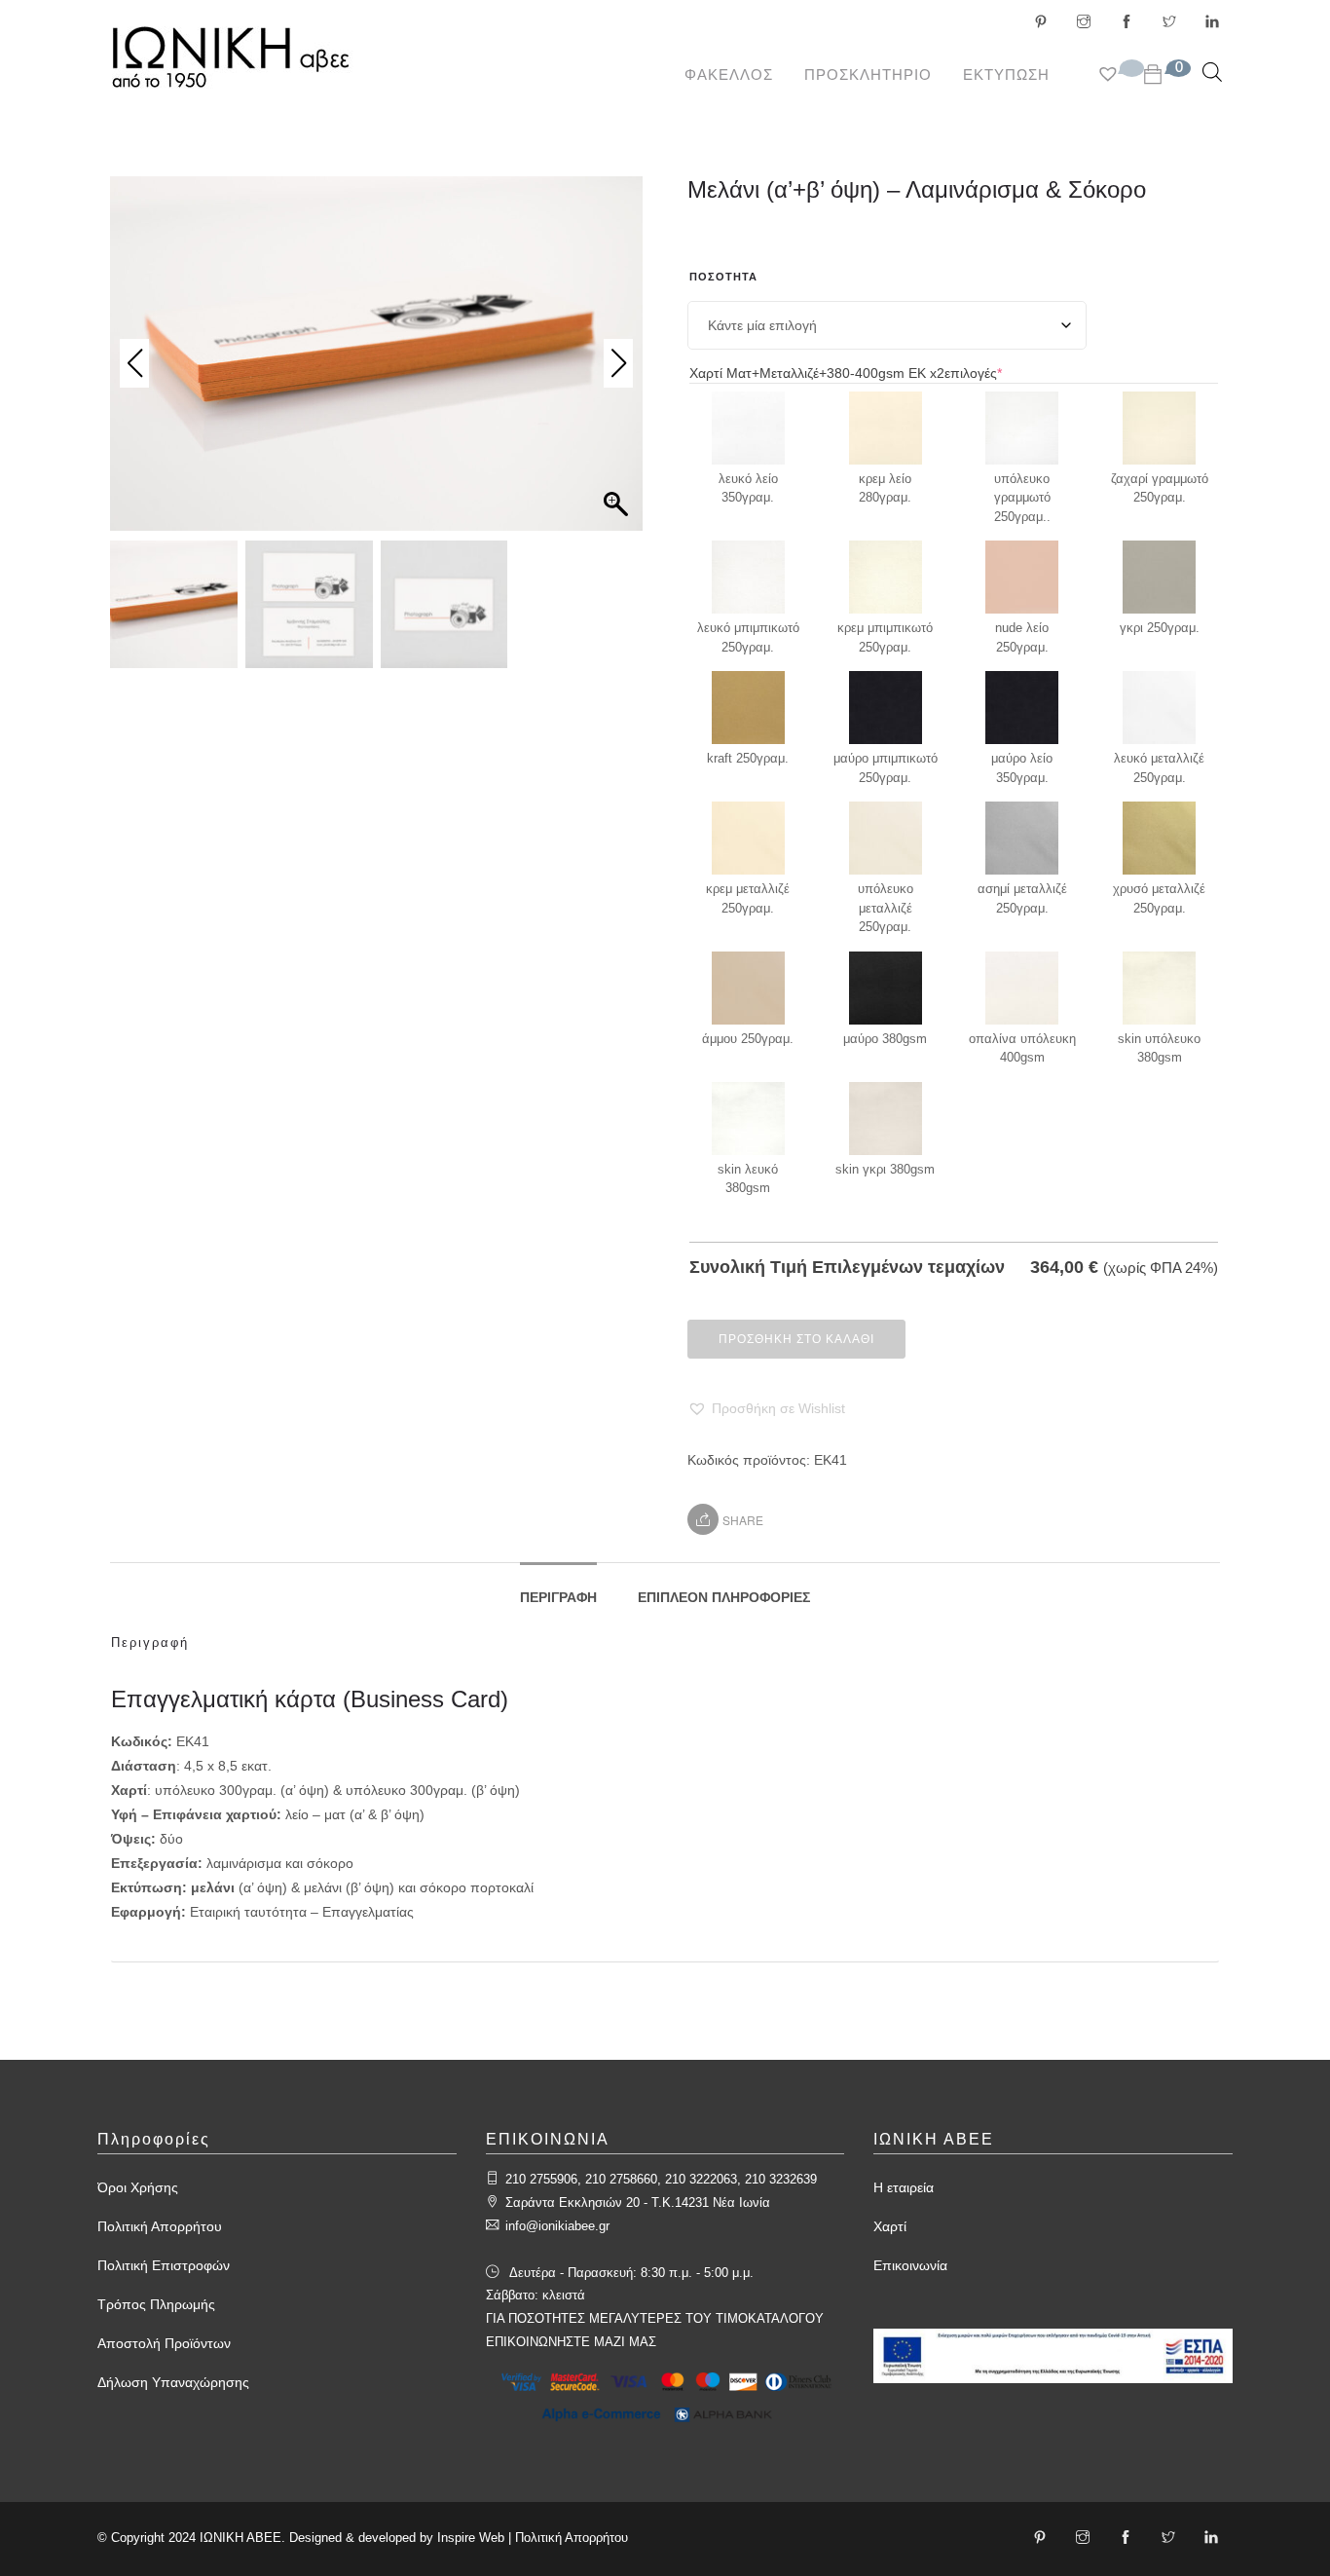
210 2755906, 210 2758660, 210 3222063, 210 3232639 (661, 2179)
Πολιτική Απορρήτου (160, 2226)
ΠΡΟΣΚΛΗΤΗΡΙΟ (868, 75)
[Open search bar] (1212, 72)
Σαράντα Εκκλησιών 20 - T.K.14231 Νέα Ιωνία (638, 2203)
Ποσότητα (723, 277)
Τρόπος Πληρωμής (156, 2304)
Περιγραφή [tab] (558, 1597)
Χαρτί (890, 2226)
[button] (766, 1409)
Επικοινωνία (910, 2265)
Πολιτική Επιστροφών (164, 2265)
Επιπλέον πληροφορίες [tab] (724, 1597)
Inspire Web (471, 2538)
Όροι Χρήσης (138, 2187)
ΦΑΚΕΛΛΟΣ (729, 75)
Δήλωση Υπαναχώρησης (173, 2382)
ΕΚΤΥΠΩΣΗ (1006, 75)
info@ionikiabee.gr (557, 2226)
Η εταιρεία (904, 2187)
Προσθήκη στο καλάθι (796, 1339)
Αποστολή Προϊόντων (164, 2343)
